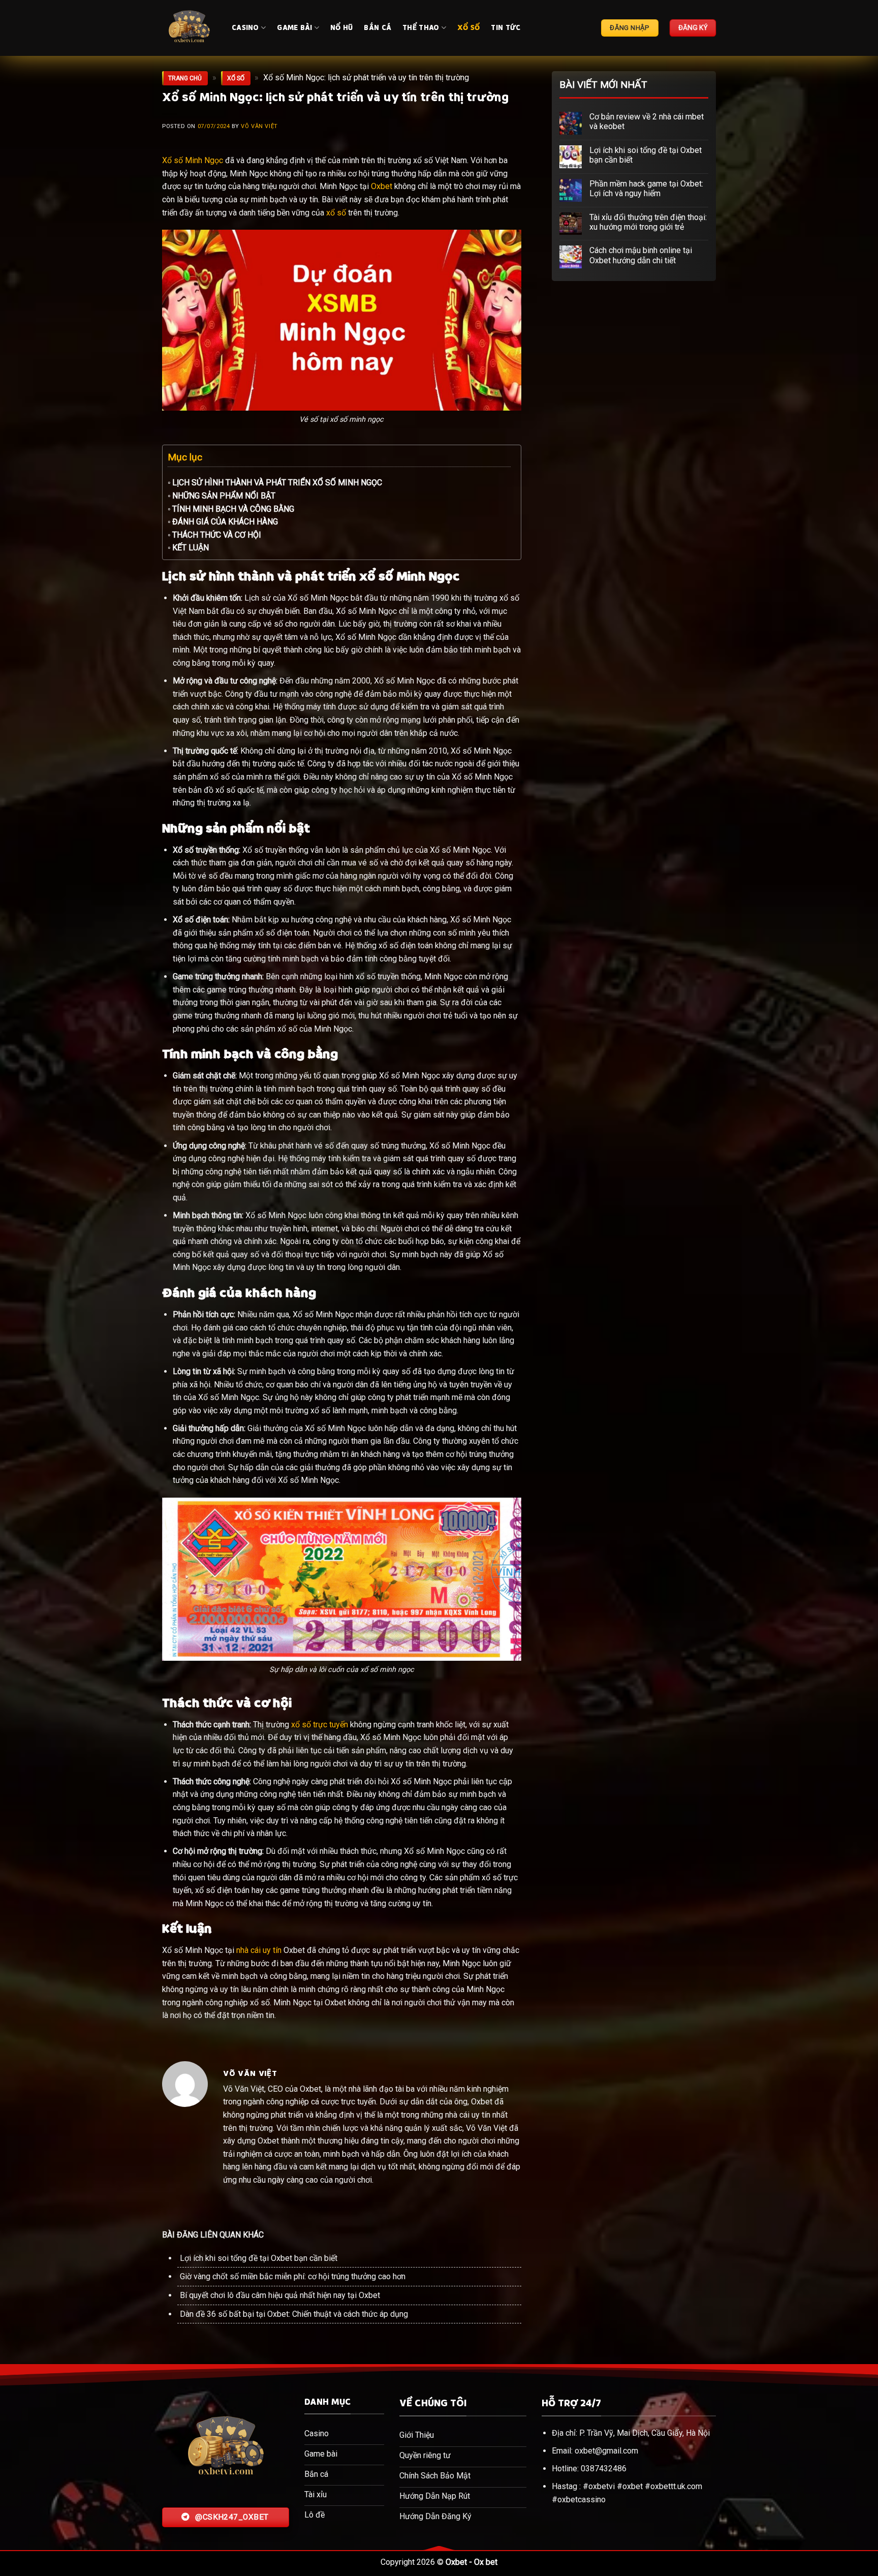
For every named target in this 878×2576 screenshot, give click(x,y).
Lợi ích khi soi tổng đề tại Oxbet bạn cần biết (259, 2258)
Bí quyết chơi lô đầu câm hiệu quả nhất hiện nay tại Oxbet (280, 2295)
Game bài (294, 28)
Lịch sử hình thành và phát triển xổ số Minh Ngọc (277, 483)
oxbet (633, 2486)
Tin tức (506, 28)
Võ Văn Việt (259, 126)
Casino (245, 28)
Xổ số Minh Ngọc (193, 160)
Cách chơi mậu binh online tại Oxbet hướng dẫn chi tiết (641, 255)
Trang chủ (185, 78)
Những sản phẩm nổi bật (224, 496)
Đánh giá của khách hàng (225, 522)
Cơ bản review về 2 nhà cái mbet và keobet (647, 121)
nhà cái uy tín (259, 1950)
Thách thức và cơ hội (217, 535)
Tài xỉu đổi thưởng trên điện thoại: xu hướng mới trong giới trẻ (648, 222)
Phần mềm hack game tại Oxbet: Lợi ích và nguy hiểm (646, 189)
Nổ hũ (341, 28)
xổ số (336, 213)
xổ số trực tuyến (320, 1725)
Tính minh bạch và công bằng (233, 509)
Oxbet (382, 186)
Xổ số (468, 28)
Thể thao (421, 28)
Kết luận (191, 548)
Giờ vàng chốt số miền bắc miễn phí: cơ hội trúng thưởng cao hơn (293, 2276)
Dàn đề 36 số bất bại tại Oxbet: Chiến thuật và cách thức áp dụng (294, 2314)
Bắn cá (378, 28)
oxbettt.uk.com (676, 2486)
